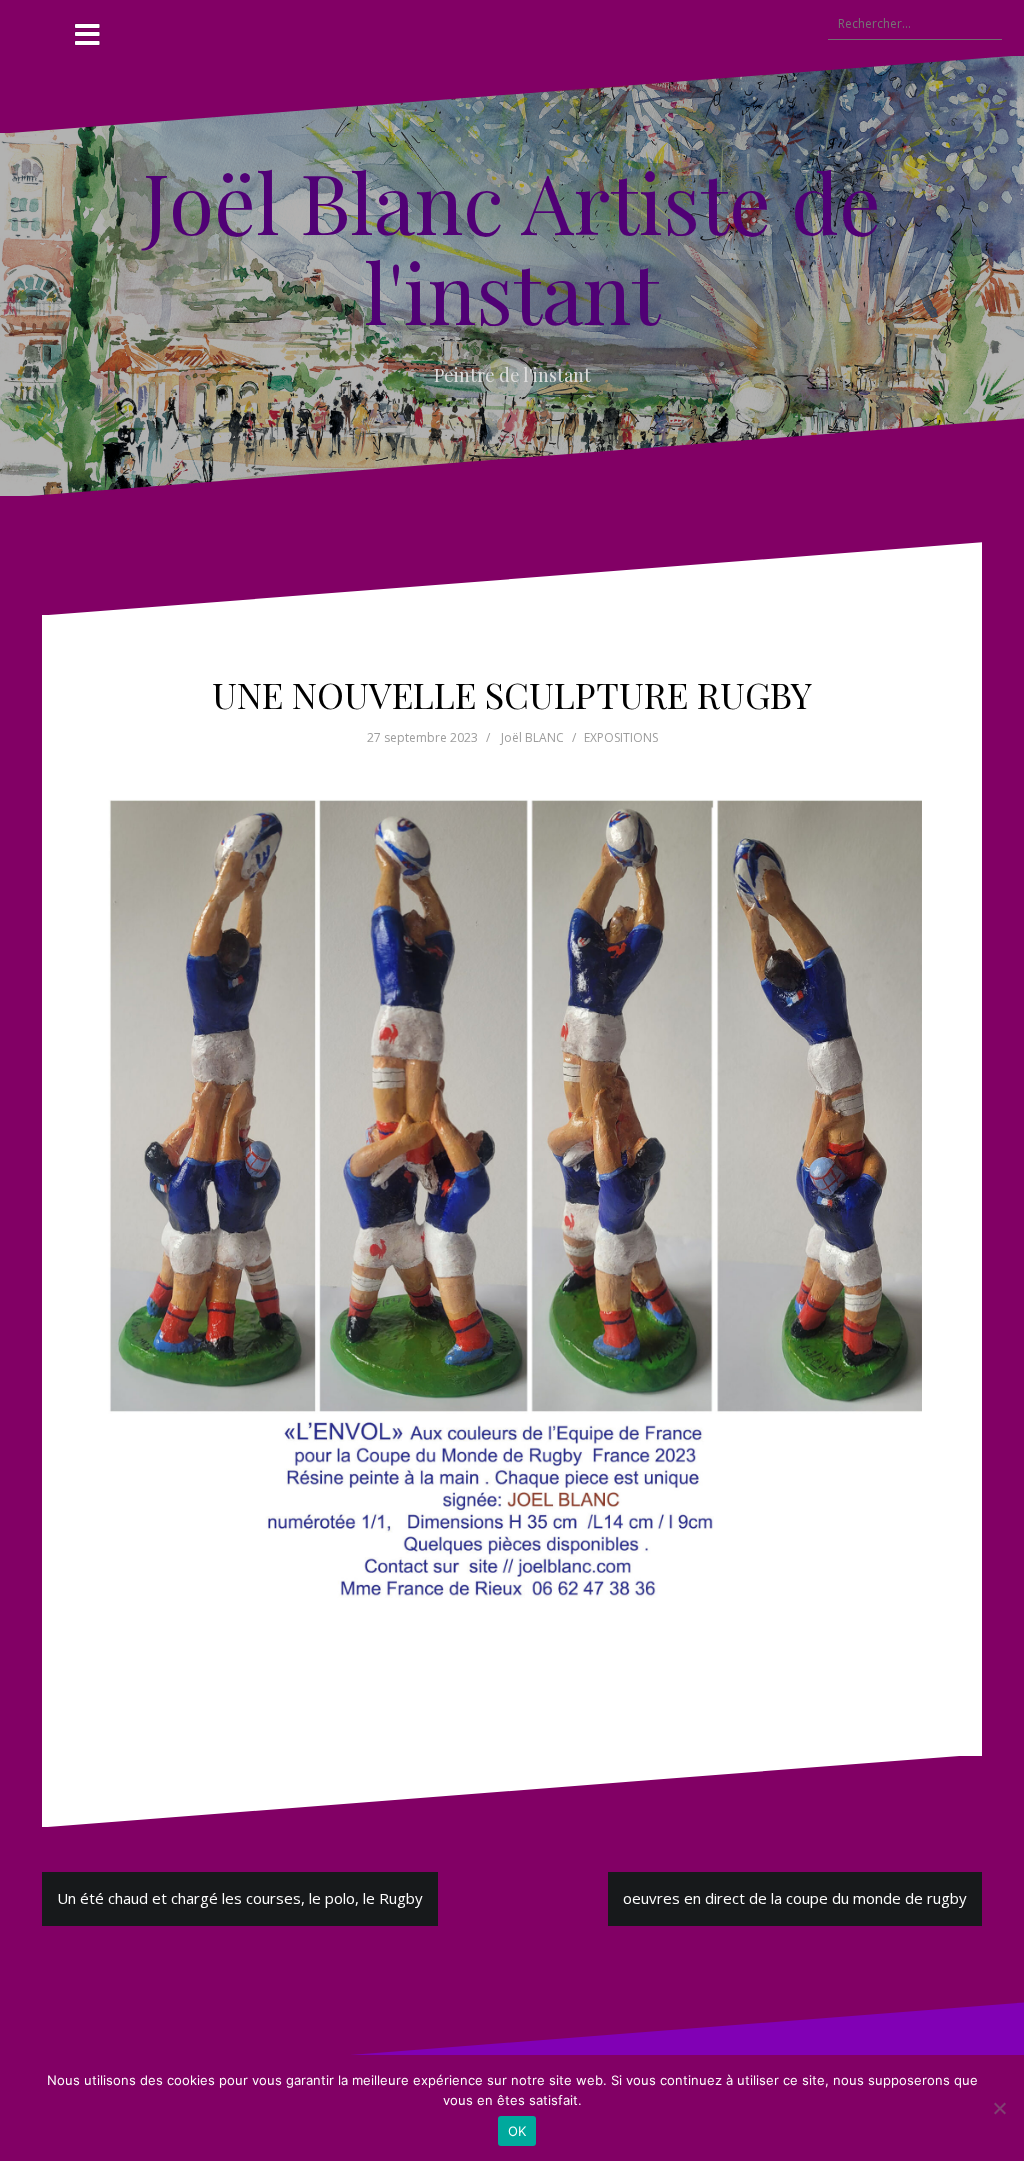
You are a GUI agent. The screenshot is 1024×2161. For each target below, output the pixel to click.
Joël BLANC (532, 737)
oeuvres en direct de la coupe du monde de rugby (795, 1898)
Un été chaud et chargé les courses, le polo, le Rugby (240, 1898)
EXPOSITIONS (621, 737)
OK (517, 2131)
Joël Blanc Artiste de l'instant (512, 246)
